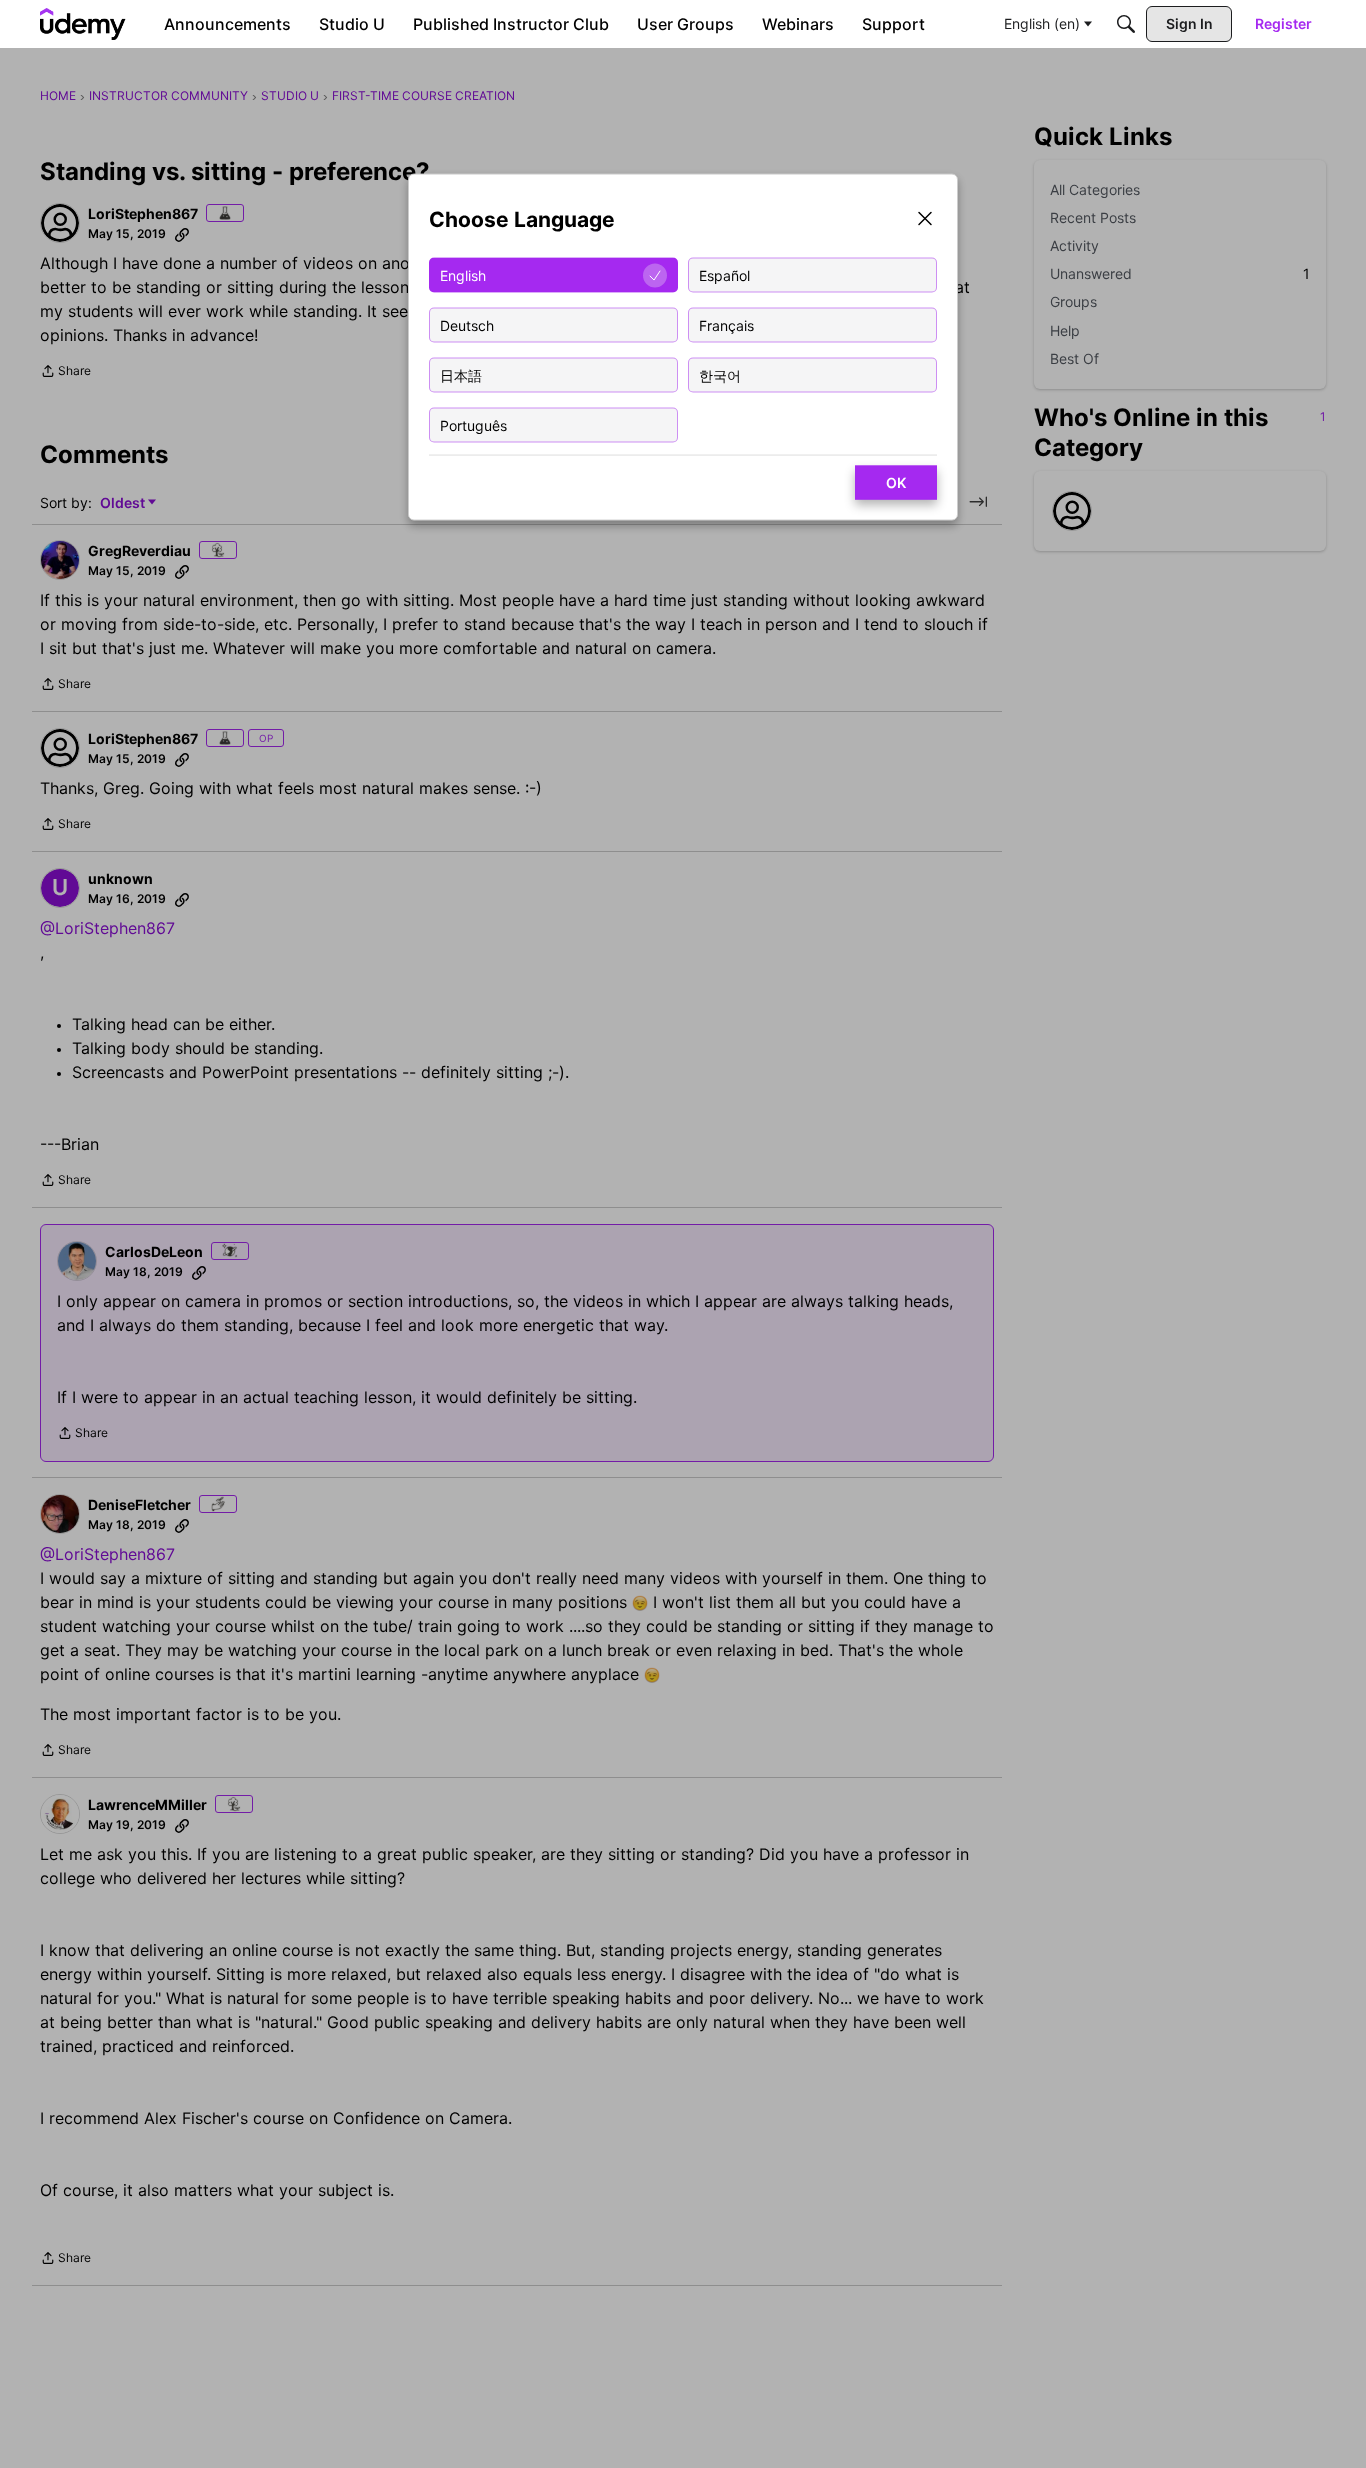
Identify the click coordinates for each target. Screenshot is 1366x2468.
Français (726, 324)
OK (896, 482)
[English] (83, 24)
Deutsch (467, 324)
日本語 (461, 374)
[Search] (1126, 24)
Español (724, 274)
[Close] (925, 220)
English (463, 274)
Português (473, 424)
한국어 (720, 374)
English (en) (1042, 23)
